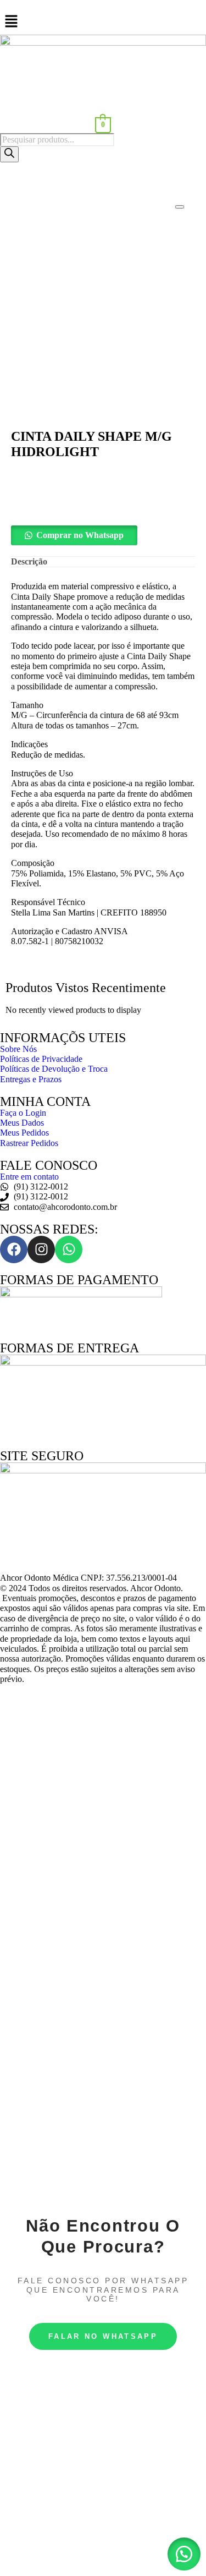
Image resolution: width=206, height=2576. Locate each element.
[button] (103, 535)
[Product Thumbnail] (180, 207)
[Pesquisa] (9, 154)
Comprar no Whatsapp (80, 535)
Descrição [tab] (29, 561)
